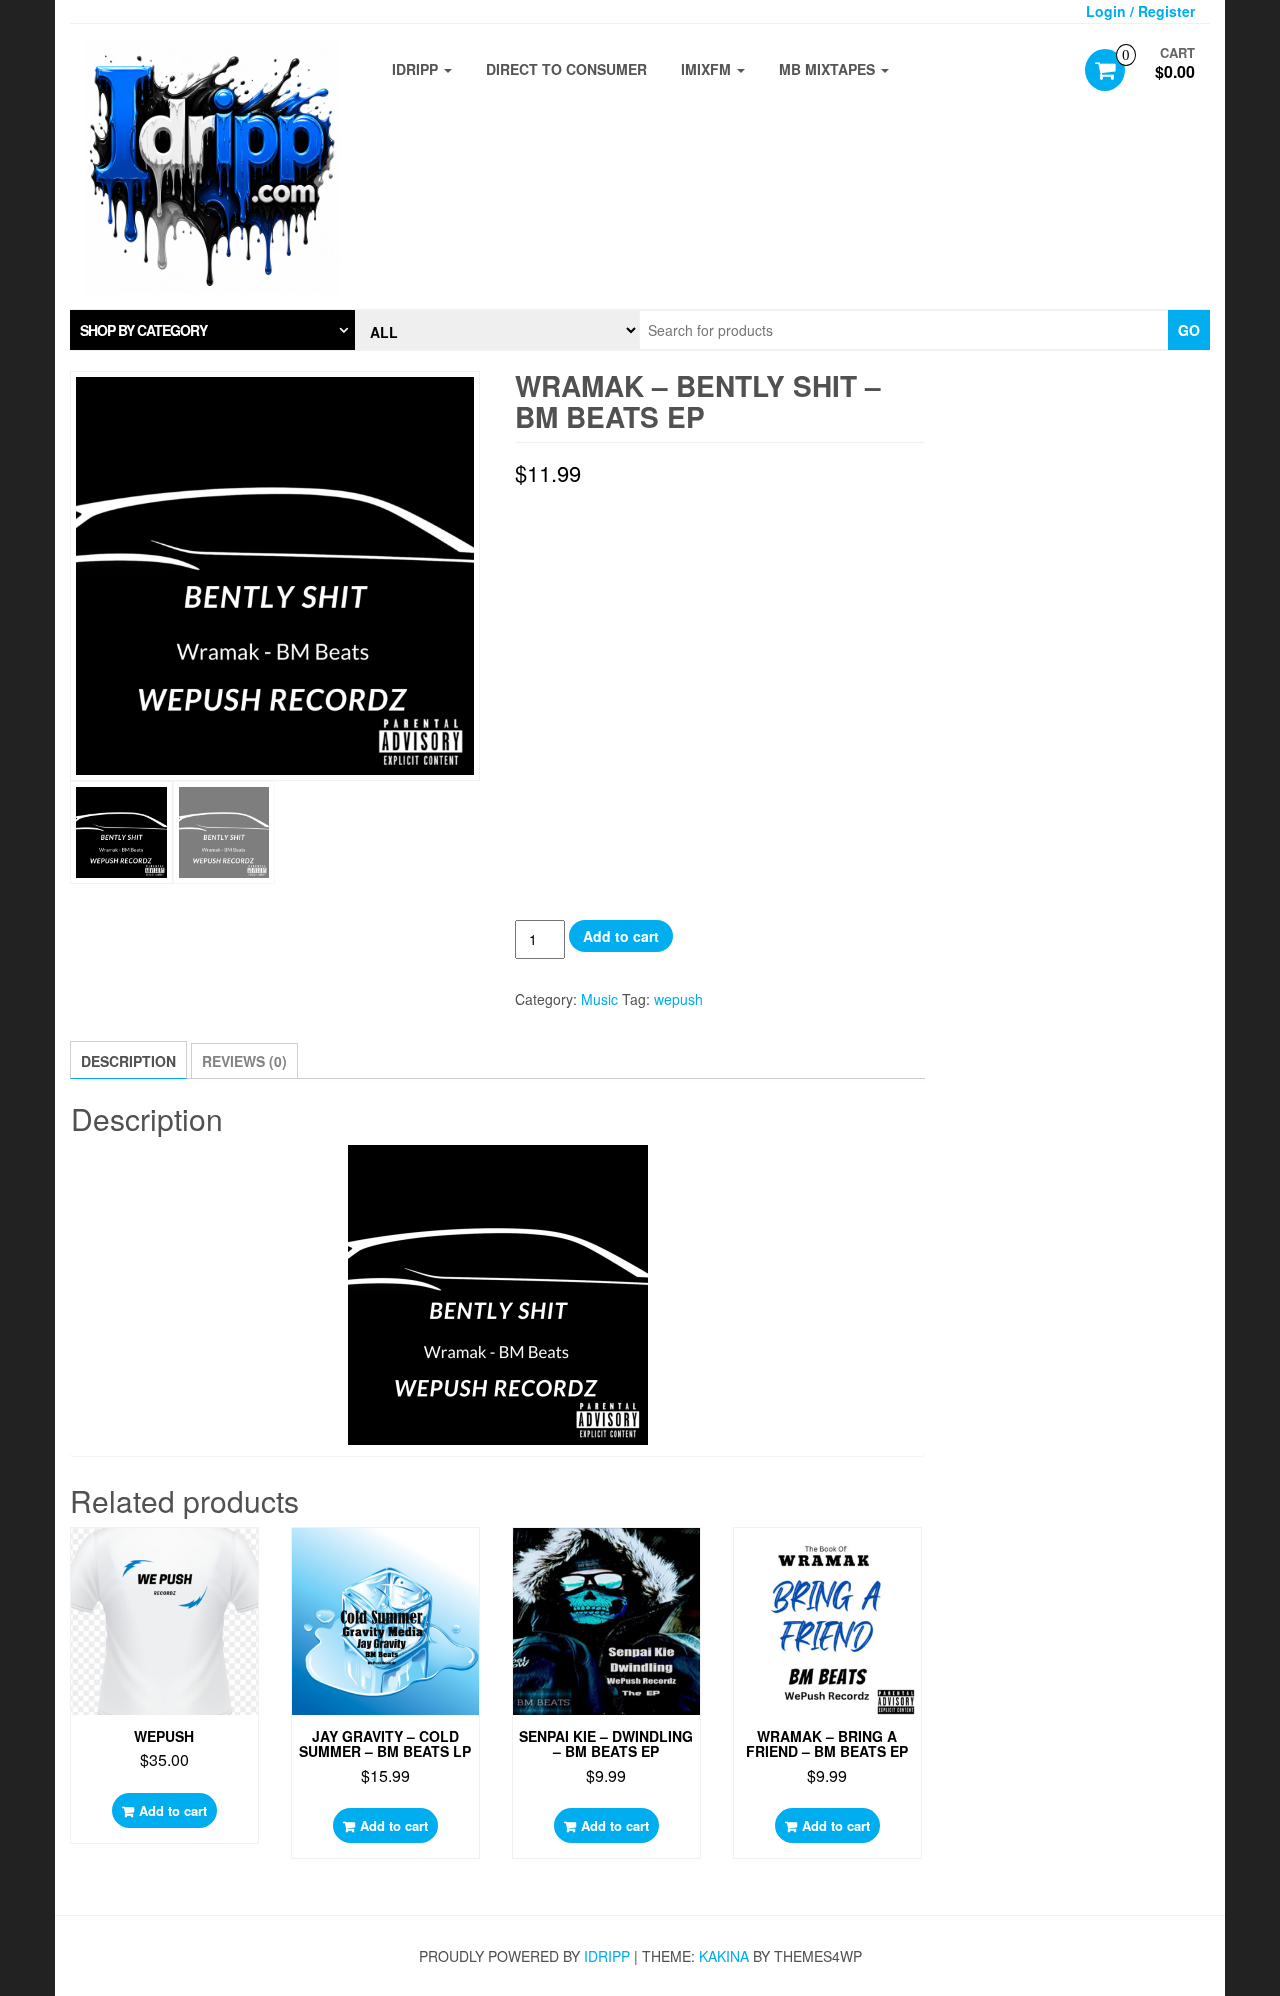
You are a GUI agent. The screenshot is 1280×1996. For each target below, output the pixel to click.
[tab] (212, 330)
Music (599, 999)
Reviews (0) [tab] (244, 1061)
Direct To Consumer (566, 69)
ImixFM (708, 69)
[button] (212, 330)
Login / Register (1140, 11)
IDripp (417, 69)
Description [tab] (128, 1061)
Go (1189, 330)
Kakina (724, 1956)
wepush (678, 999)
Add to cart (621, 936)
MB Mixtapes (829, 69)
